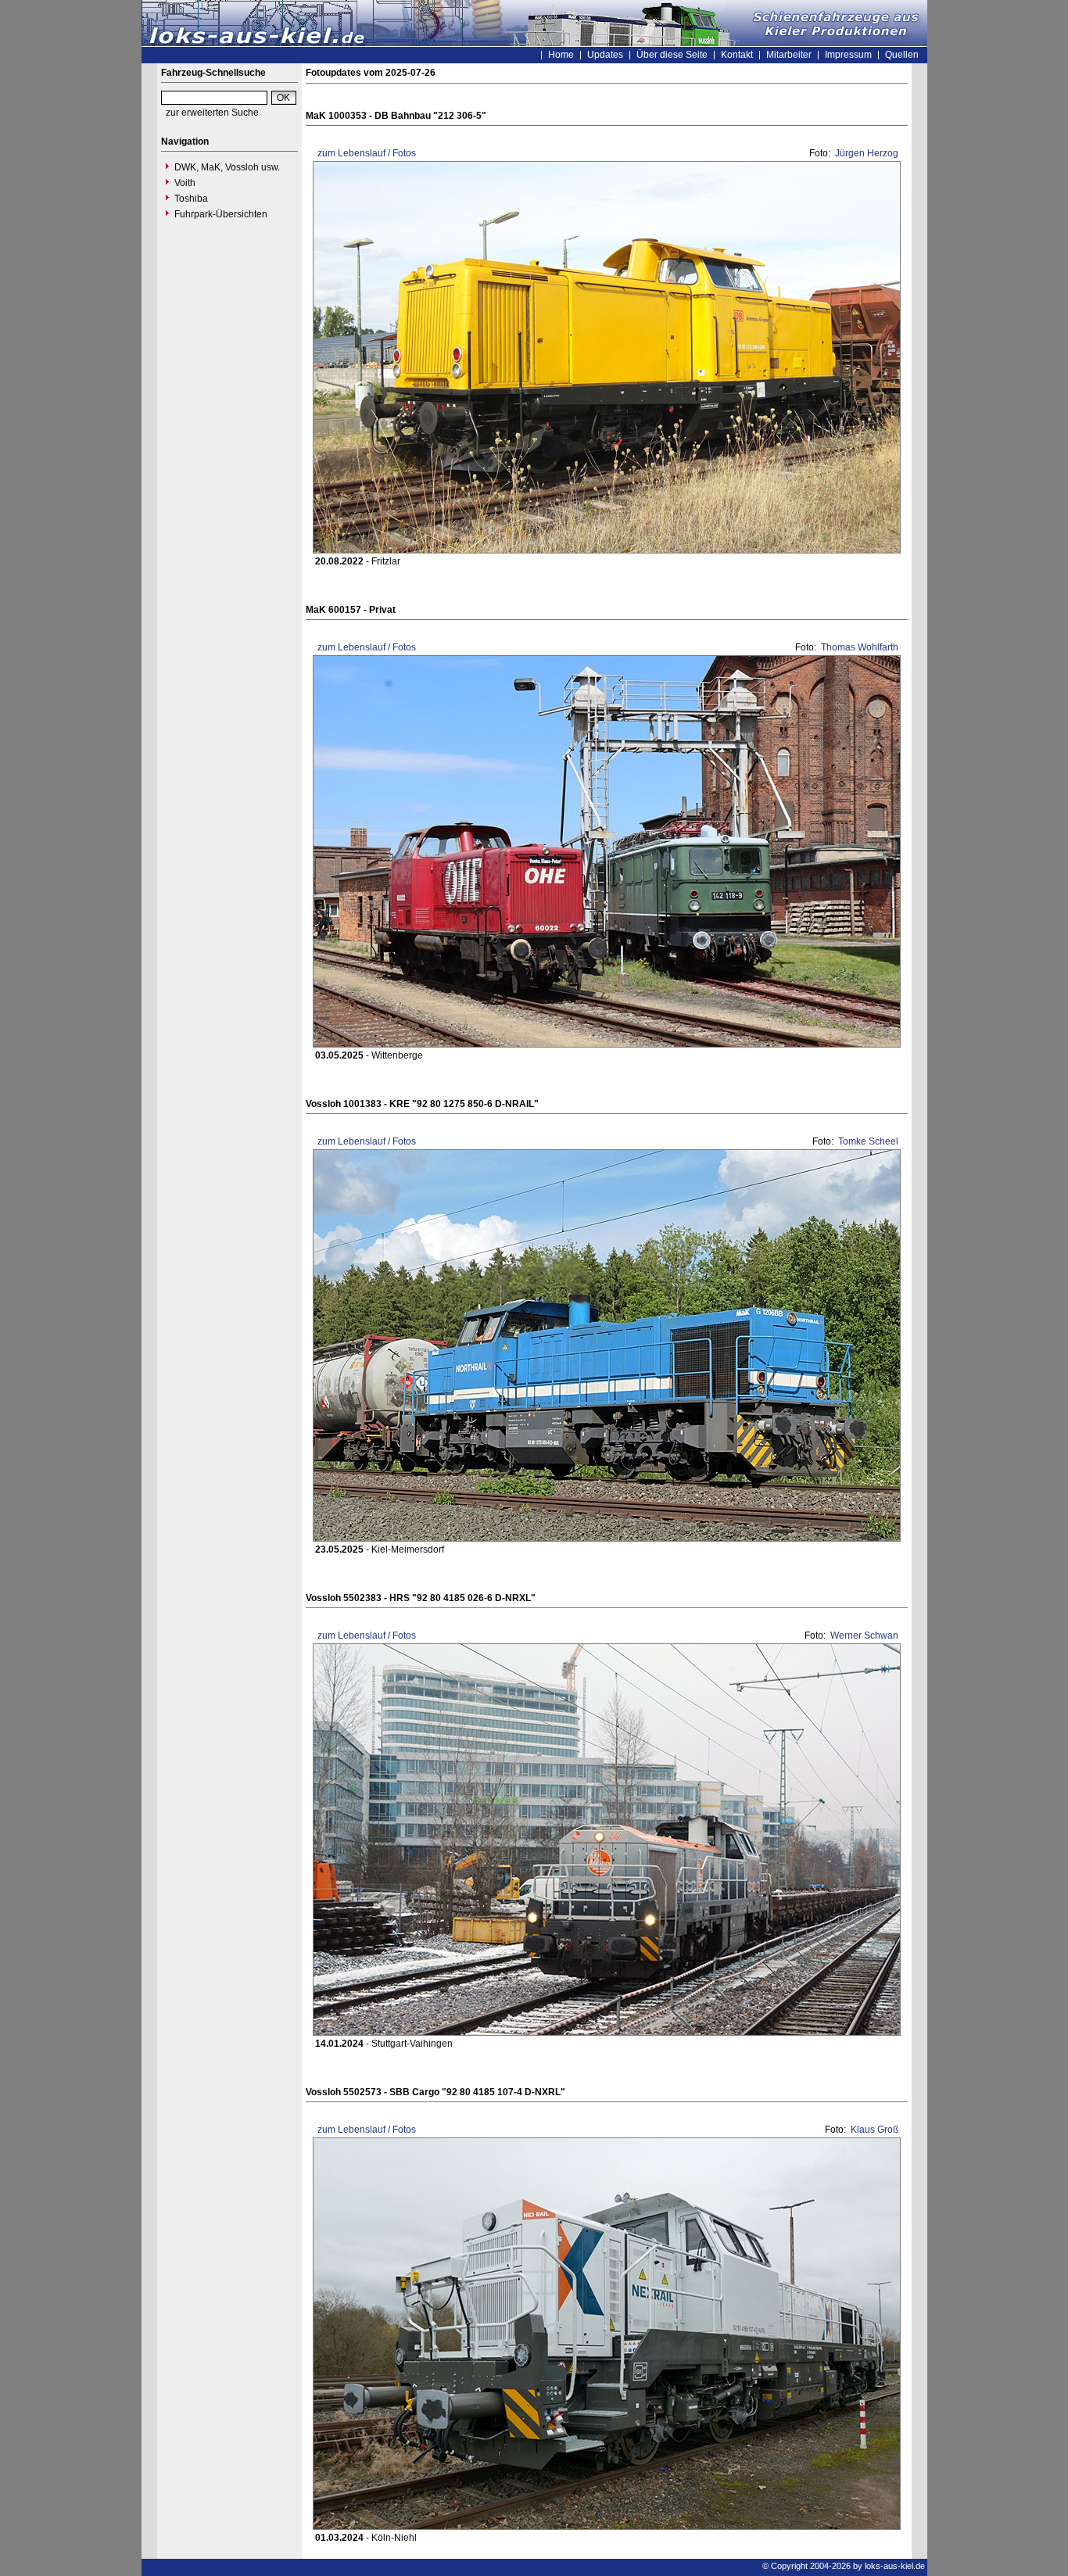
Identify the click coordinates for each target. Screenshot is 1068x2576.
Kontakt (737, 55)
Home (561, 55)
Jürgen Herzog (866, 153)
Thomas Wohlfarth (858, 647)
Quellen (902, 55)
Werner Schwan (863, 1636)
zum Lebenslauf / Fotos (366, 153)
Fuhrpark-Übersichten (221, 214)
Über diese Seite (672, 55)
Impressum (848, 55)
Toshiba (191, 199)
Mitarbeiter (789, 55)
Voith (185, 183)
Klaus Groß (873, 2130)
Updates (605, 55)
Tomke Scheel (867, 1141)
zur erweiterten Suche (212, 113)
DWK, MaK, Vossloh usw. (227, 167)
